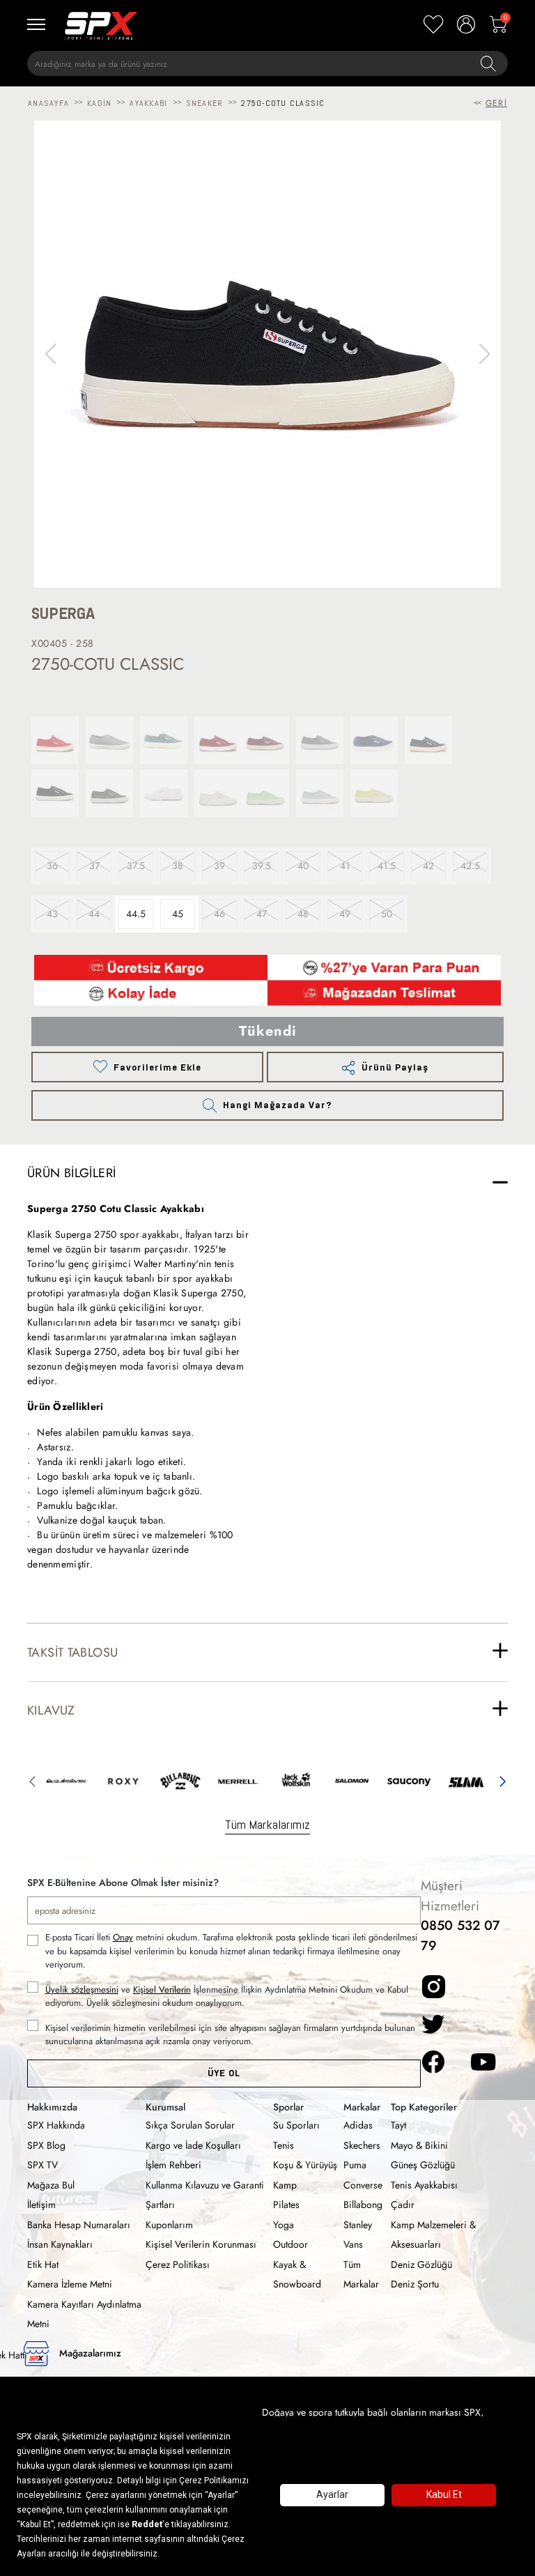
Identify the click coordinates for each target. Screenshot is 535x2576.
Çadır (403, 2205)
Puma (355, 2165)
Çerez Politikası (178, 2264)
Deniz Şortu (415, 2284)
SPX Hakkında (56, 2125)
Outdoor (290, 2244)
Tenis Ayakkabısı (424, 2185)
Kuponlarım (169, 2225)
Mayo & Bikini (419, 2145)
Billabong (363, 2205)
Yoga (284, 2225)
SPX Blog (46, 2145)
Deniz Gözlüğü (421, 2264)
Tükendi (268, 1031)
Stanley (358, 2225)
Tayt (398, 2125)
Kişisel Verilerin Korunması (201, 2244)
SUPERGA (63, 614)
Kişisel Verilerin (162, 1990)
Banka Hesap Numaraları (79, 2225)
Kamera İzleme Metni (70, 2284)
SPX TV (42, 2165)
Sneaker (205, 103)
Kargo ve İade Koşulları (193, 2145)
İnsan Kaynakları (60, 2244)
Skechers (362, 2145)
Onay (123, 1937)
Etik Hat (43, 2264)
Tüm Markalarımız (267, 1824)
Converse (363, 2185)
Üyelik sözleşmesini (82, 1990)
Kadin (99, 103)
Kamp (285, 2185)
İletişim (41, 2205)
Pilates (286, 2205)
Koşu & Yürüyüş (305, 2165)
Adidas (358, 2125)
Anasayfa (48, 103)
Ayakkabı (148, 103)
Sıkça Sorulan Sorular (190, 2125)
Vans (353, 2244)
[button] (484, 354)
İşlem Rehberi (173, 2165)
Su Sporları (296, 2125)
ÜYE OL (224, 2073)
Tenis (284, 2145)
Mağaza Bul (51, 2185)
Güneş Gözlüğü (423, 2165)
